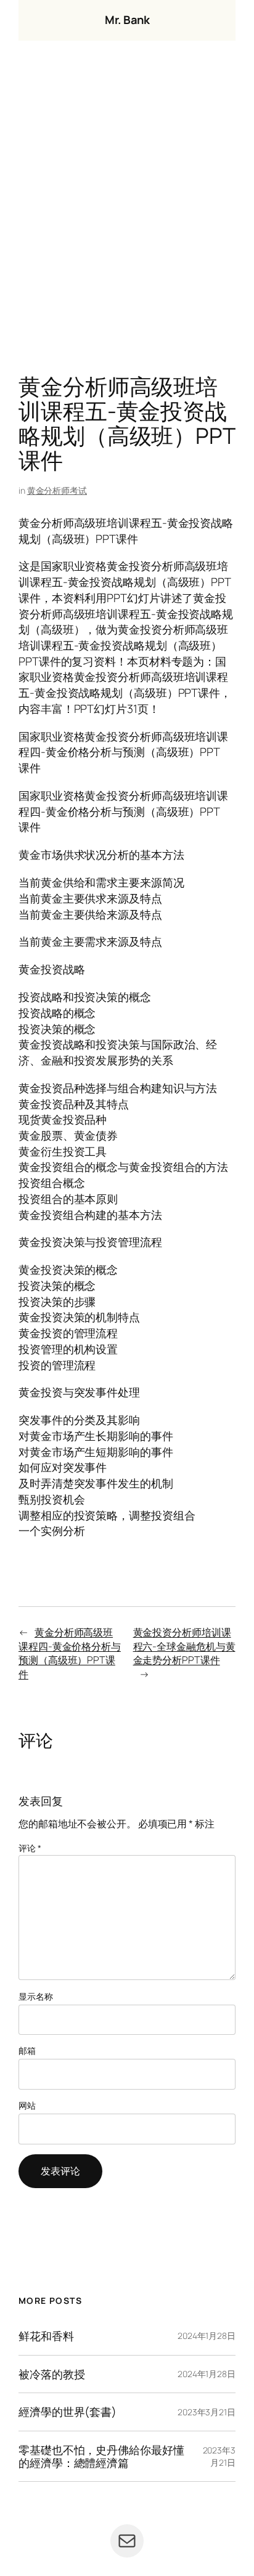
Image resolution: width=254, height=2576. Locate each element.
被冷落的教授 (51, 2374)
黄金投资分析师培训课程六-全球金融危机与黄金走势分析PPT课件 (184, 1646)
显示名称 (36, 1996)
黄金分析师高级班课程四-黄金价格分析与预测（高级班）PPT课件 (70, 1653)
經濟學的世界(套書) (68, 2412)
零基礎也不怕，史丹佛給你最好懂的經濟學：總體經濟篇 (101, 2456)
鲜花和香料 (46, 2336)
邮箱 (27, 2051)
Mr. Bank (127, 20)
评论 (30, 1848)
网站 (27, 2105)
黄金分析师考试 (57, 490)
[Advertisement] (127, 211)
